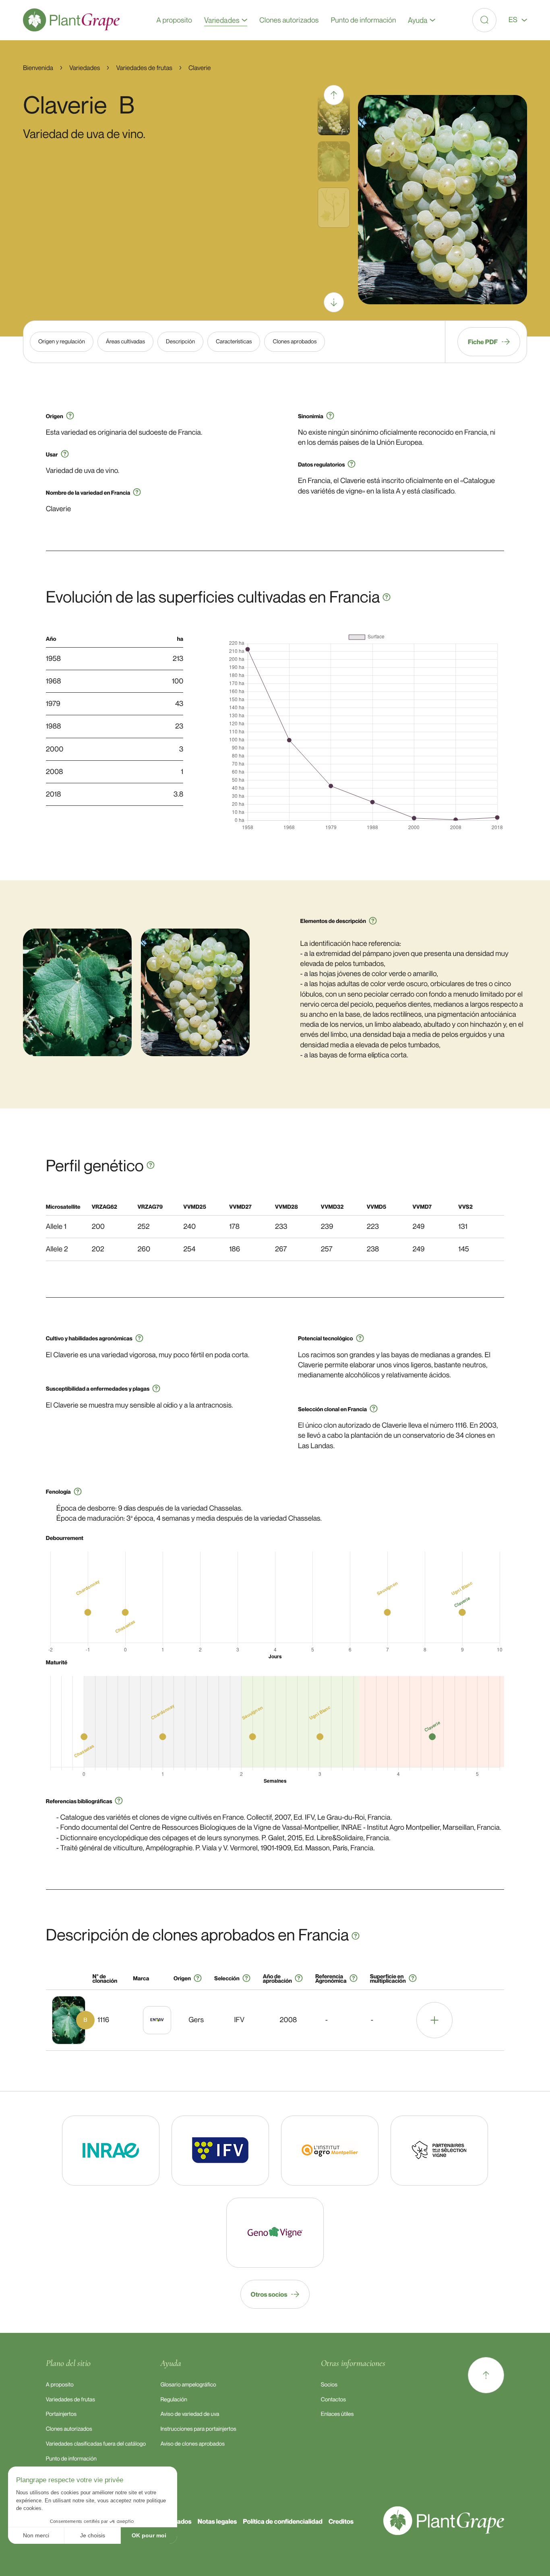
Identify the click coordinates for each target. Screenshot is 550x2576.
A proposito (60, 2385)
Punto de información (71, 2459)
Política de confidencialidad (283, 2521)
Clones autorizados (69, 2429)
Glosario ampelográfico (188, 2385)
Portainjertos (61, 2414)
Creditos (341, 2521)
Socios (329, 2385)
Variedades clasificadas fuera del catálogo (96, 2444)
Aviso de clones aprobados (192, 2444)
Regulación (174, 2400)
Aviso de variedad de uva (190, 2414)
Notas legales (217, 2521)
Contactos (333, 2400)
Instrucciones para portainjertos (198, 2429)
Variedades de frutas (70, 2400)
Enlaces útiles (337, 2414)
